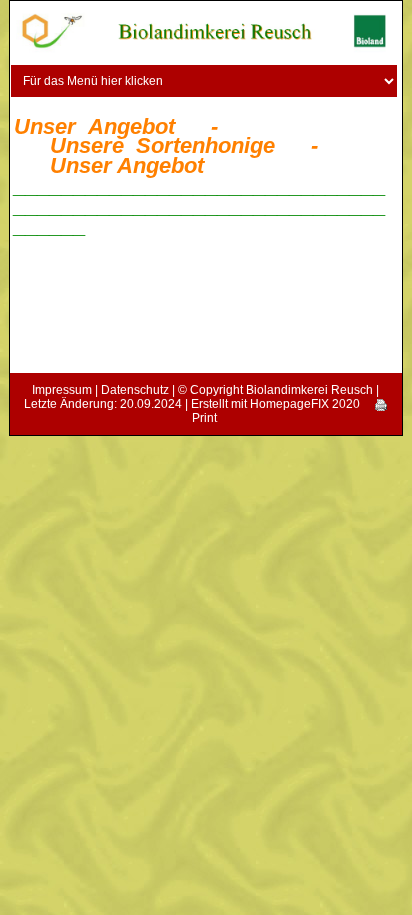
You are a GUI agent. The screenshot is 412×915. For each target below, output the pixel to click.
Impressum (62, 390)
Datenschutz (135, 390)
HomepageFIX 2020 (305, 404)
